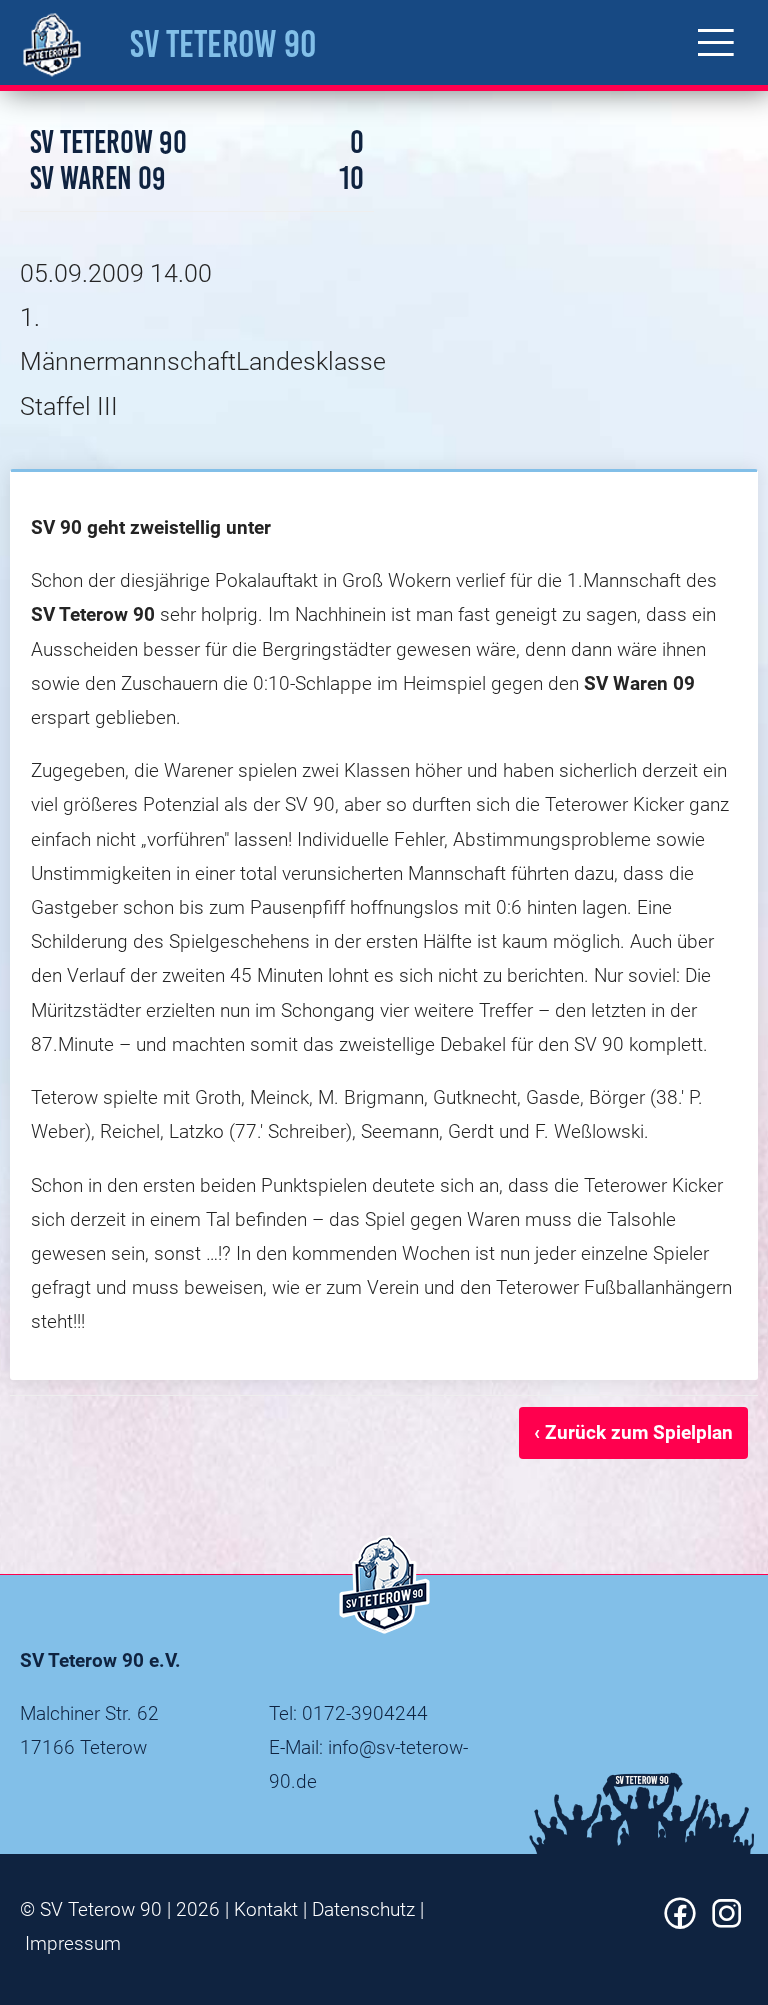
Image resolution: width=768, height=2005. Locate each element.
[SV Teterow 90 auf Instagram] (727, 1922)
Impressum (73, 1943)
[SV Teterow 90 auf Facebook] (680, 1922)
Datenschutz (363, 1909)
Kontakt (266, 1909)
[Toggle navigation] (716, 42)
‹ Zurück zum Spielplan (633, 1432)
